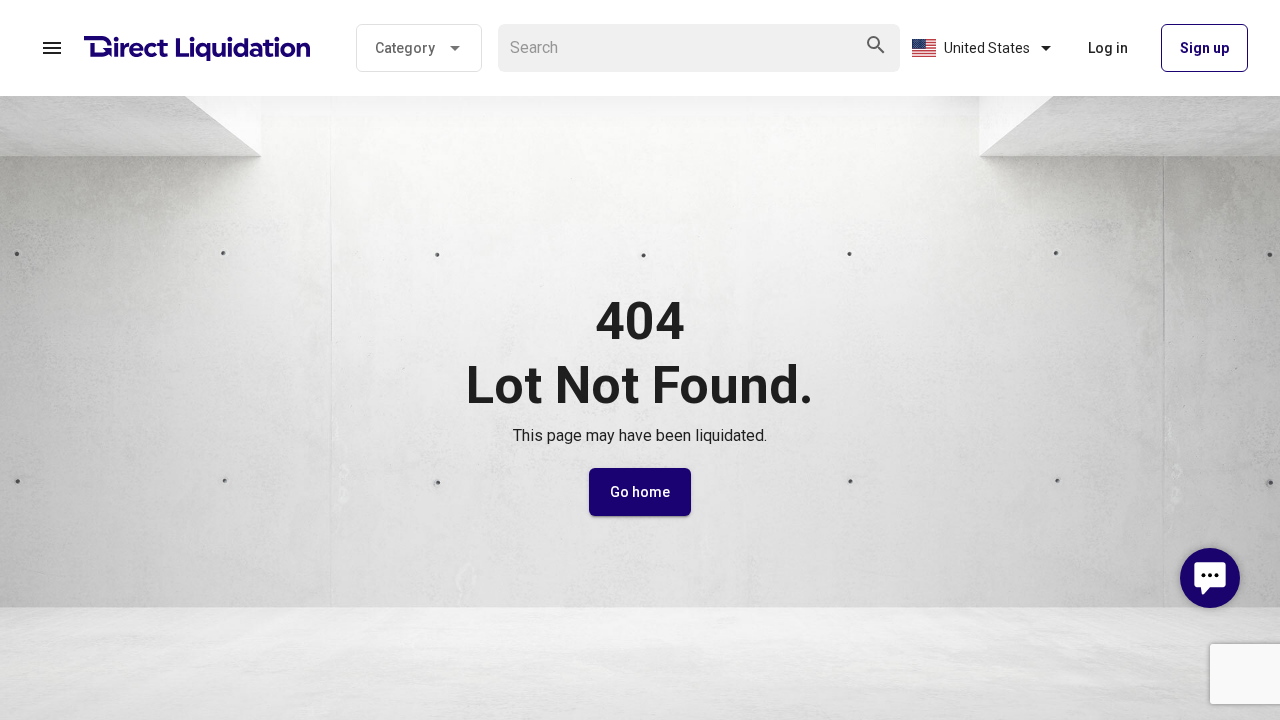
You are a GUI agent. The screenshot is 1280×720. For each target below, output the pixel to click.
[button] (52, 48)
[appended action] (876, 45)
